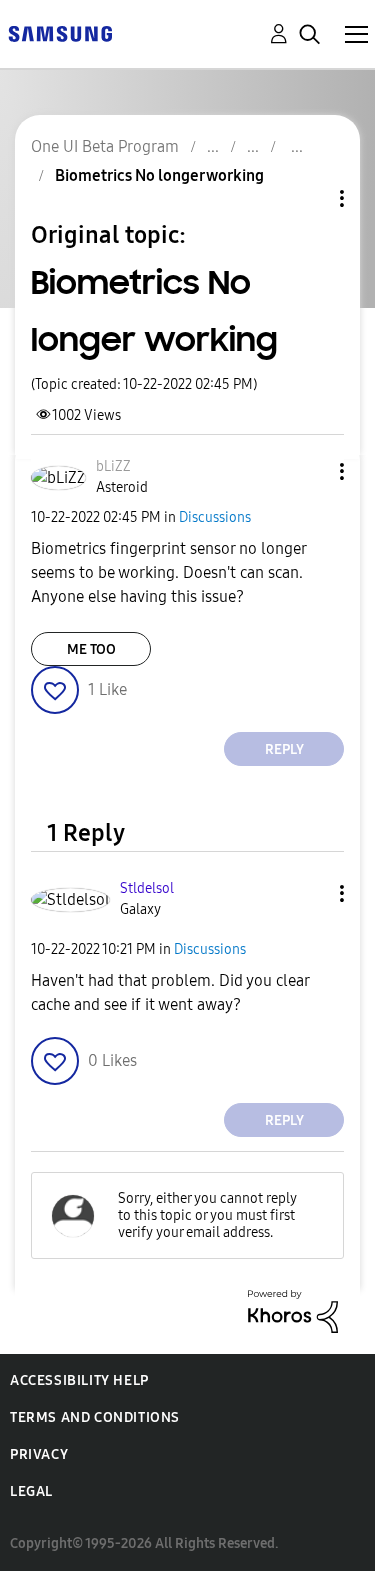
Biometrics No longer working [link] (159, 175)
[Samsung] (60, 32)
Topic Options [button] (308, 198)
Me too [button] (91, 649)
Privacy (39, 1454)
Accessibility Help (79, 1380)
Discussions (215, 517)
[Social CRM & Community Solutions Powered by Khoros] (293, 1310)
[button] (309, 471)
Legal (31, 1491)
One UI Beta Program (105, 146)
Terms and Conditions (95, 1417)
